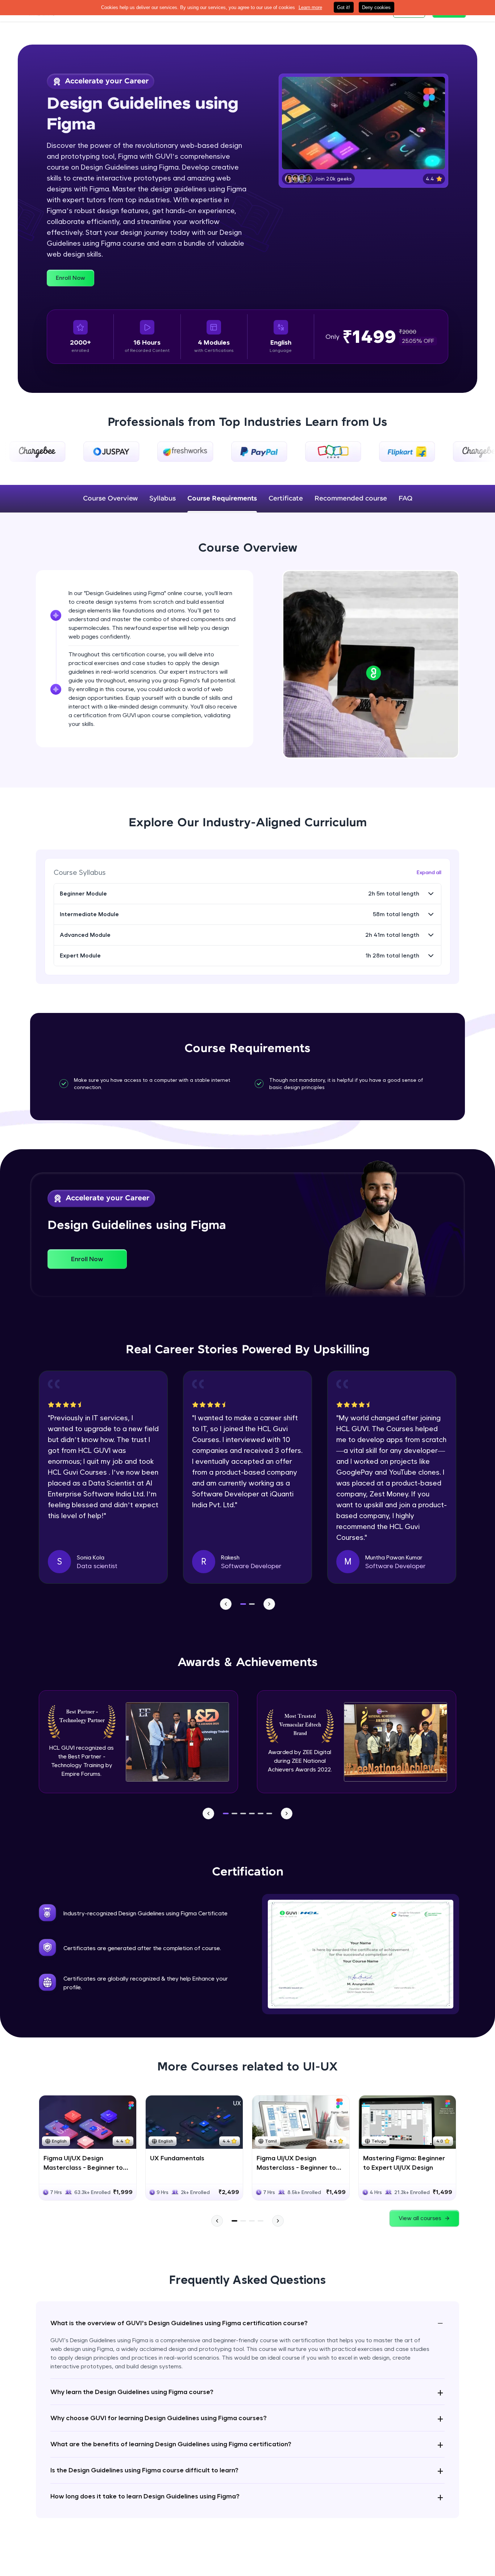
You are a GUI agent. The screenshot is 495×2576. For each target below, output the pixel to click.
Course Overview (110, 499)
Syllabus (163, 499)
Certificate (286, 499)
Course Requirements (222, 499)
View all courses (420, 2218)
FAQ (405, 499)
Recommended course (351, 499)
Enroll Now (70, 278)
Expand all (429, 872)
